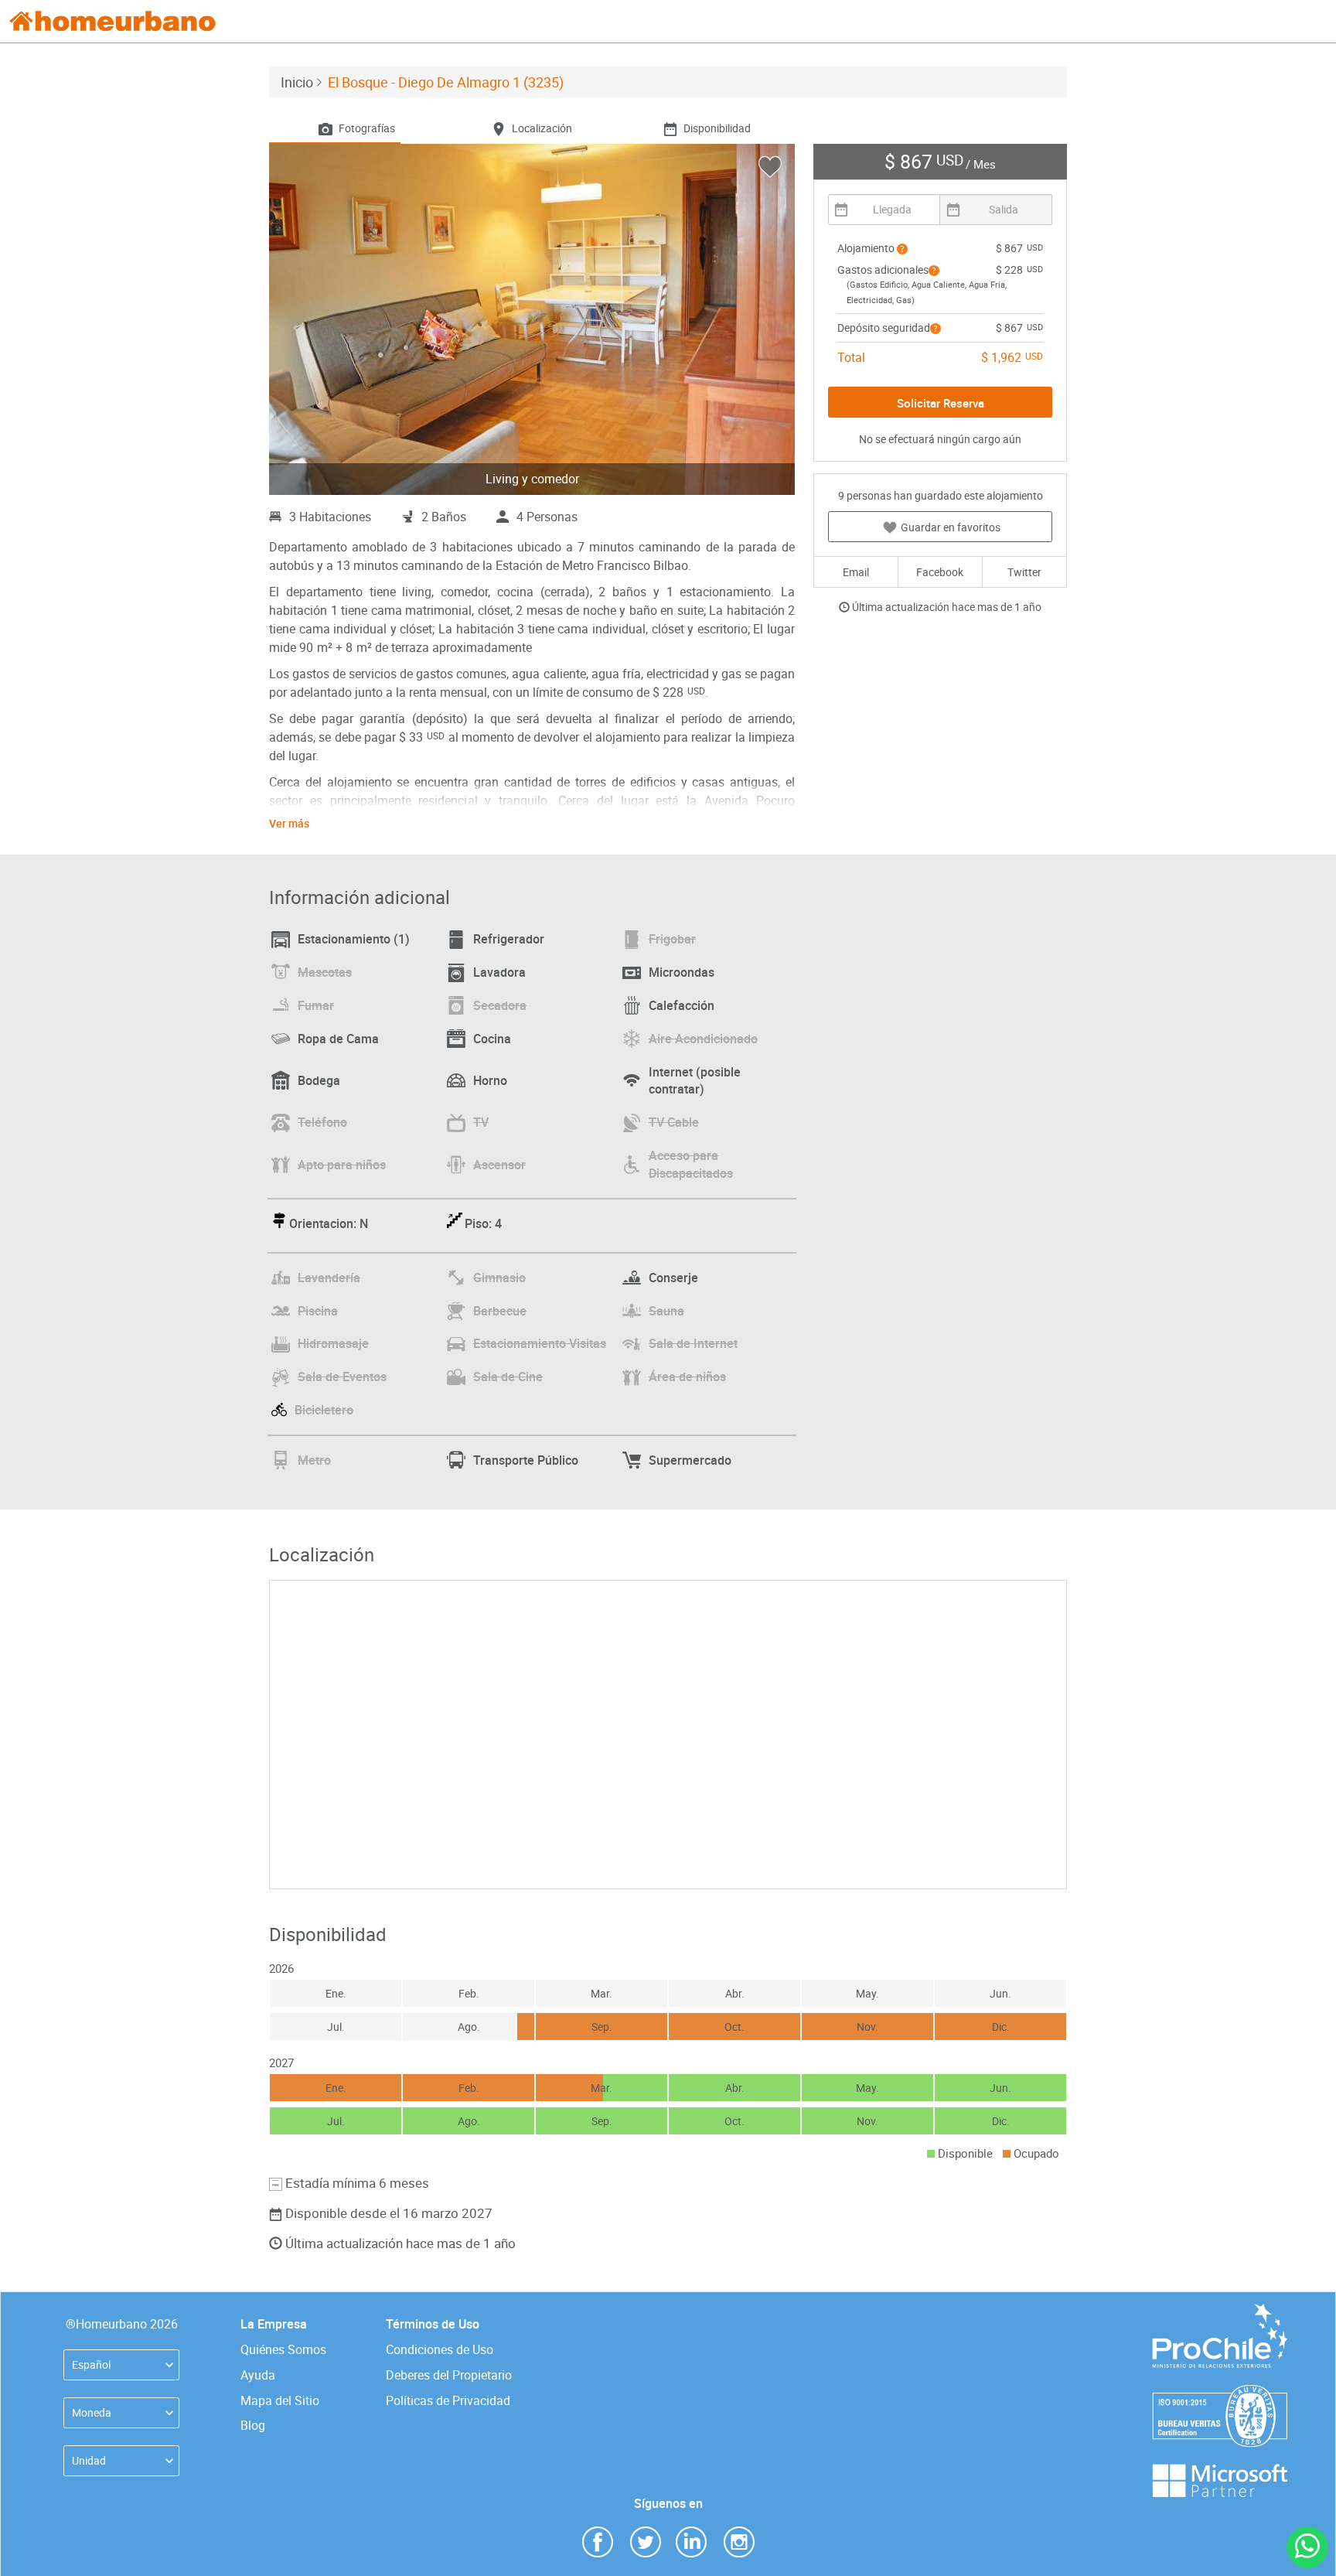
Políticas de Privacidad (448, 2400)
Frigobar (672, 939)
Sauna (666, 1311)
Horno (490, 1080)
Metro (314, 1460)
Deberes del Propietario (449, 2375)
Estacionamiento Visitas (540, 1343)
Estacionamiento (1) (354, 939)
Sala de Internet (693, 1343)
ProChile (1219, 2311)
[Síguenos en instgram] (739, 2541)
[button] (902, 249)
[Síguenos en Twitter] (646, 2541)
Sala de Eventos (342, 1377)
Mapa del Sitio (280, 2400)
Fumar (316, 1005)
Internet (695, 1081)
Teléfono (322, 1122)
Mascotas (325, 972)
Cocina (492, 1039)
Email (856, 572)
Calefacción (682, 1005)
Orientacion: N (329, 1223)
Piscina (318, 1311)
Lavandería (329, 1278)
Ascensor (499, 1165)
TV (481, 1122)
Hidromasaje (333, 1343)
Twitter (1024, 572)
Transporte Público (526, 1460)
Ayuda (258, 2375)
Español (91, 2364)
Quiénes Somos (283, 2349)
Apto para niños (342, 1165)
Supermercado (690, 1460)
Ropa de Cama (338, 1039)
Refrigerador (509, 939)
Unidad (89, 2460)
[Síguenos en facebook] (598, 2541)
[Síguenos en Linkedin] (691, 2541)
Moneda (92, 2412)
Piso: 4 (483, 1223)
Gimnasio (499, 1278)
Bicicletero (324, 1410)
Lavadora (499, 972)
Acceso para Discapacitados (691, 1164)
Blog (253, 2425)
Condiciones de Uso (440, 2349)
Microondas (682, 972)
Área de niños (687, 1377)
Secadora (500, 1005)
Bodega (319, 1080)
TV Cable (674, 1122)
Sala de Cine (508, 1377)
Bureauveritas (1220, 2392)
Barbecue (500, 1311)
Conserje (673, 1278)
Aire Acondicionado (703, 1039)
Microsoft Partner (1219, 2471)
